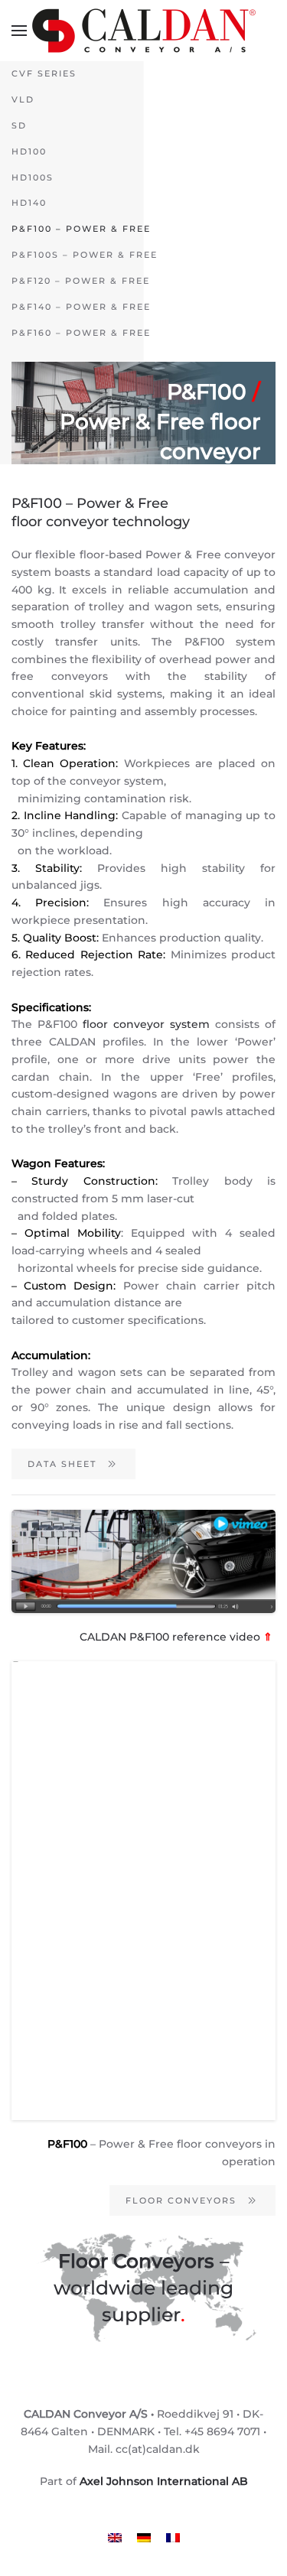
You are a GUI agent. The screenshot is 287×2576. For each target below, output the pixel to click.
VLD (23, 99)
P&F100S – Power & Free (85, 255)
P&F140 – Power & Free (81, 307)
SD (19, 125)
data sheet (62, 1464)
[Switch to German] (144, 2537)
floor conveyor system (146, 1024)
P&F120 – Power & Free (81, 281)
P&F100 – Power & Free (81, 229)
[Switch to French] (173, 2537)
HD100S (33, 177)
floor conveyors (181, 2200)
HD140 (29, 203)
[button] (19, 31)
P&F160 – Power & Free (81, 333)
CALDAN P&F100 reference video (178, 1637)
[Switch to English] (115, 2537)
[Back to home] (144, 31)
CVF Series (44, 73)
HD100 (29, 151)
